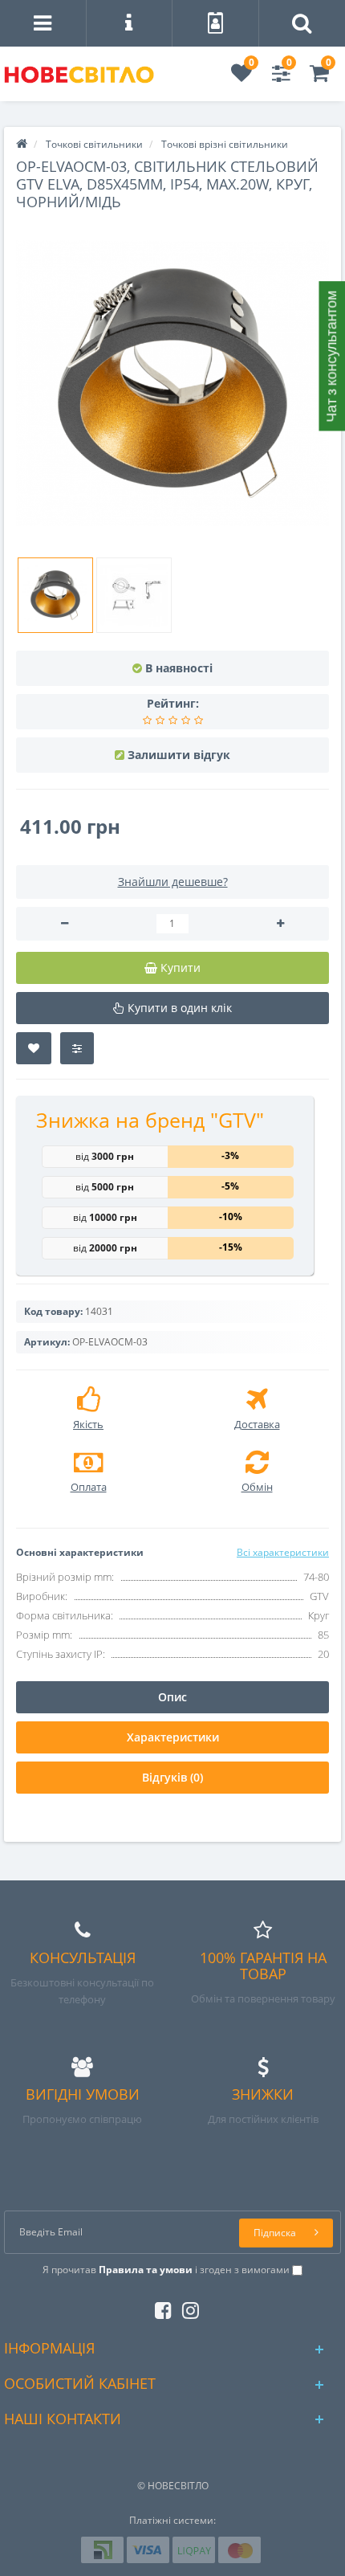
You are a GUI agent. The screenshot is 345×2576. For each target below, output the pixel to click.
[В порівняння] (77, 1048)
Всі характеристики (283, 1552)
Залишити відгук (179, 755)
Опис (172, 1697)
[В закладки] (34, 1048)
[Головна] (22, 144)
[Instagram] (187, 2307)
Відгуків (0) (172, 1777)
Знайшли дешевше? (173, 882)
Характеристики (173, 1737)
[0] (241, 77)
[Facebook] (159, 2307)
